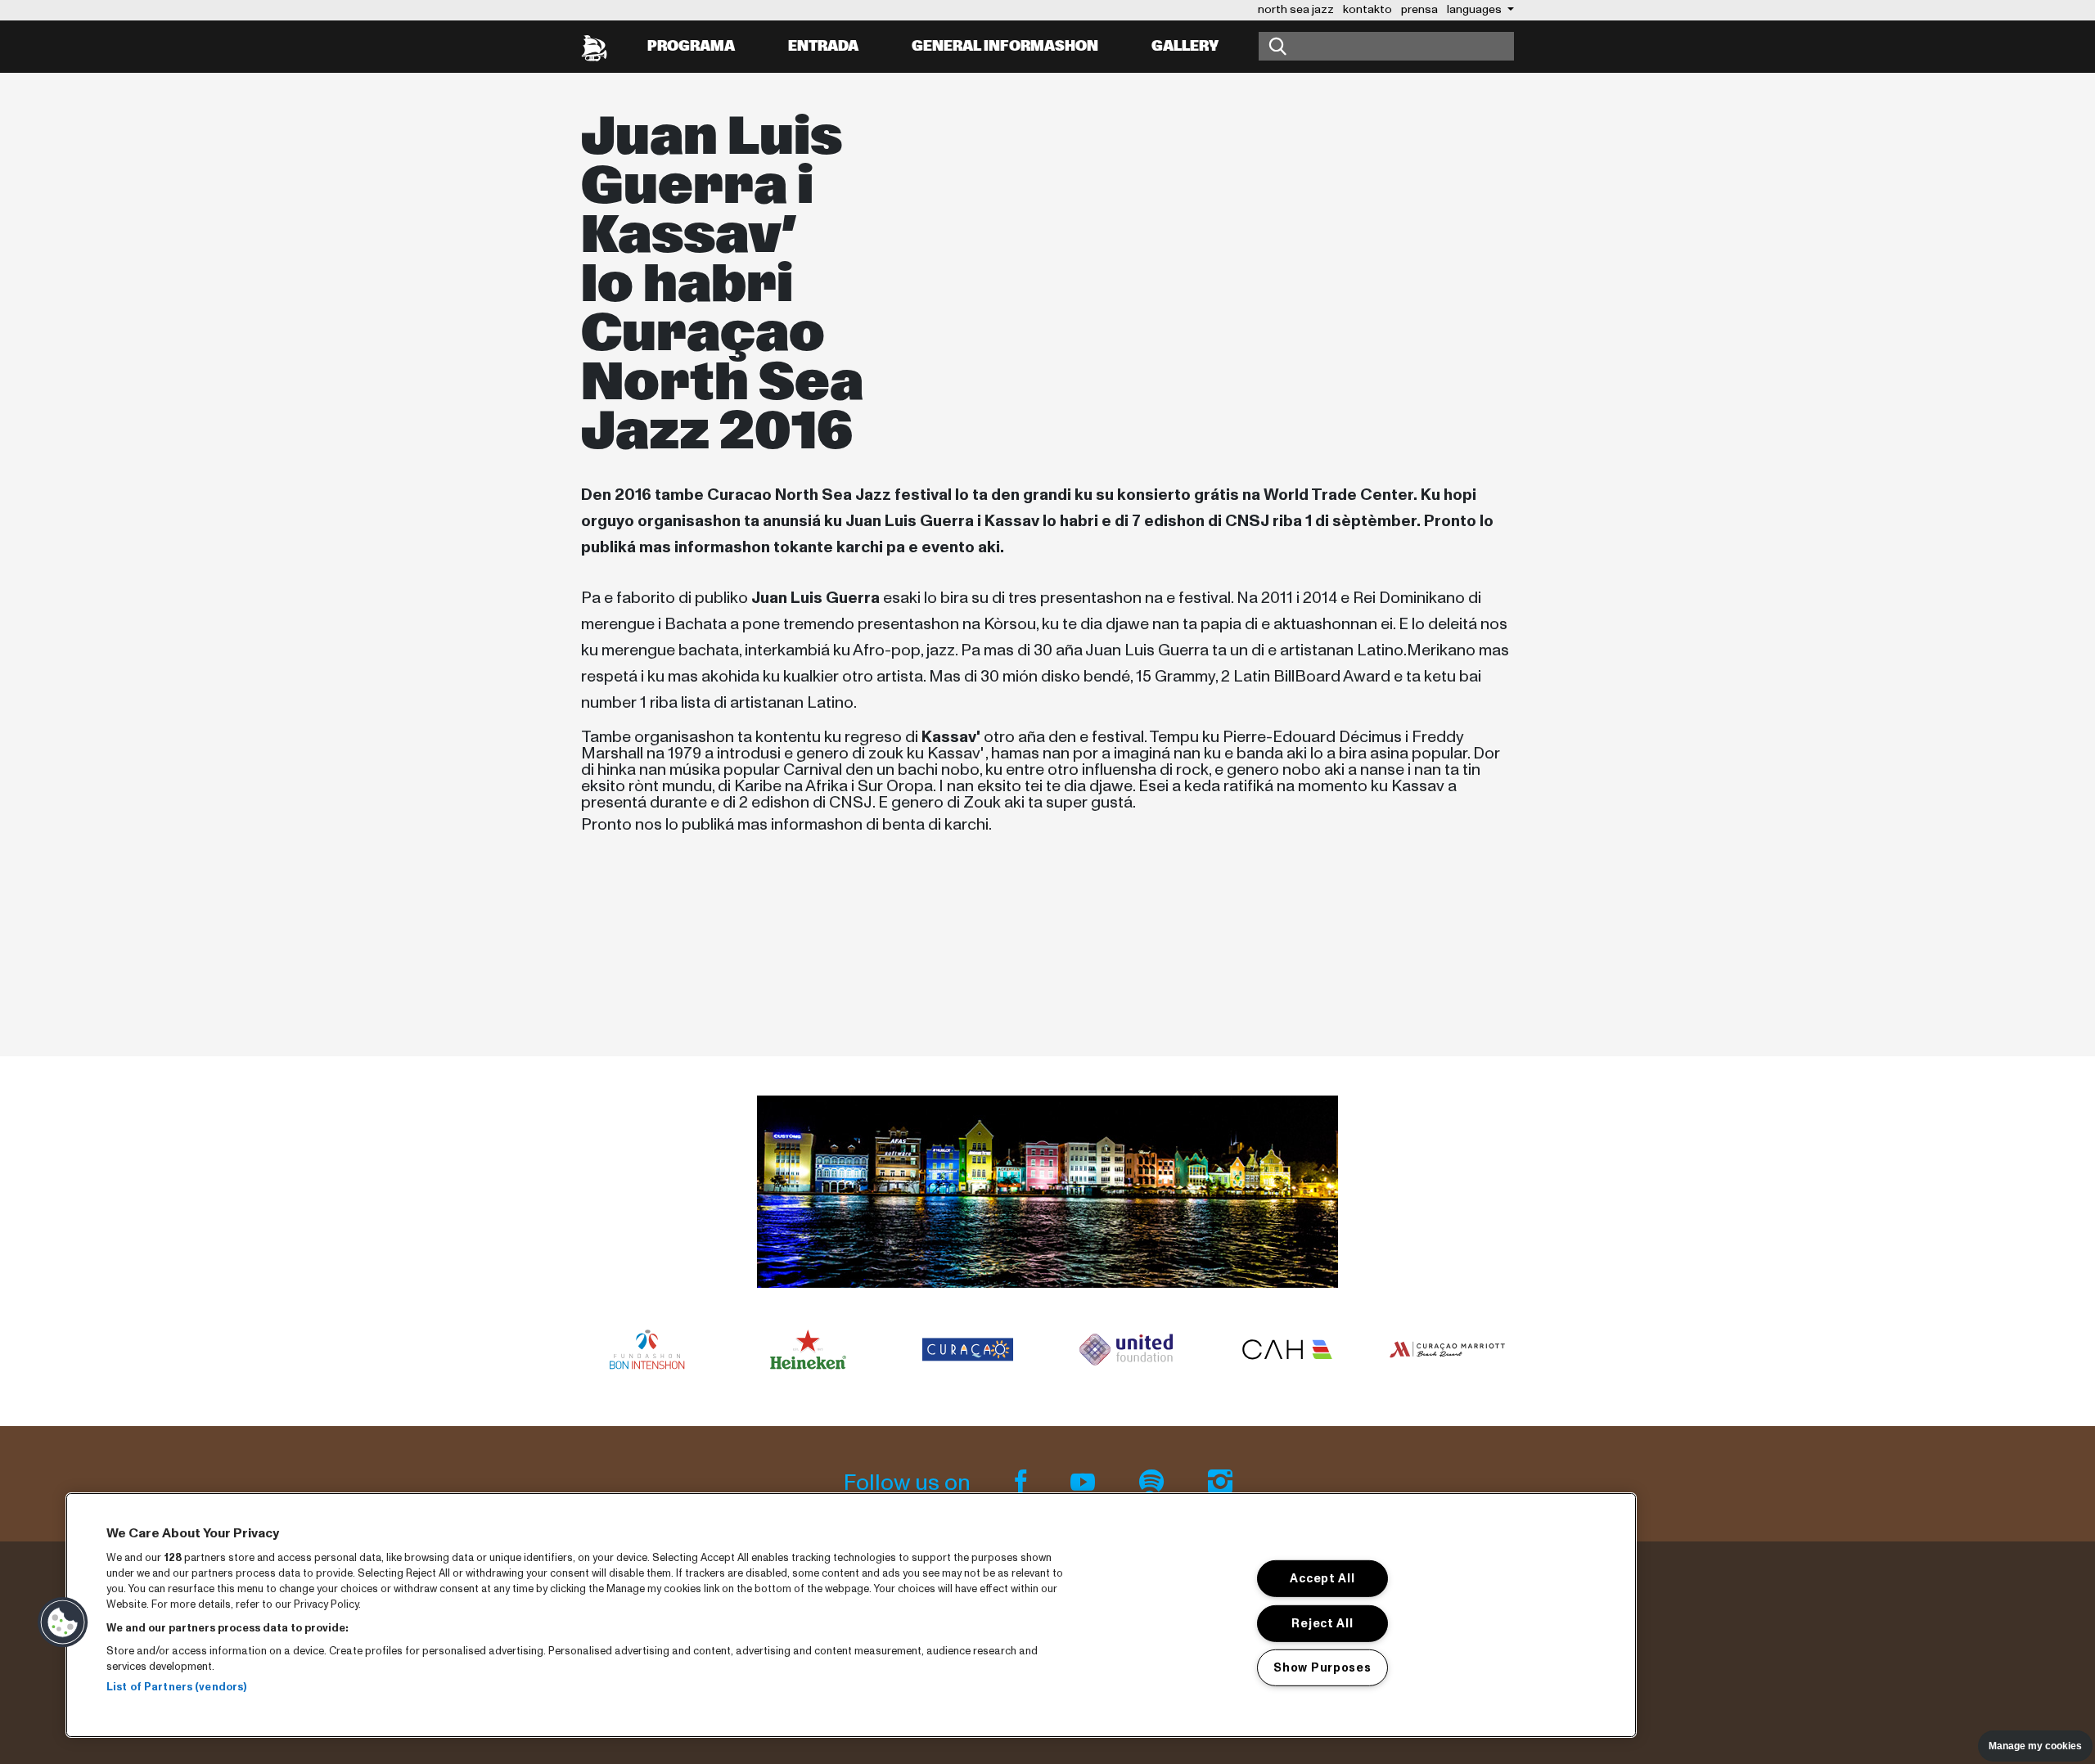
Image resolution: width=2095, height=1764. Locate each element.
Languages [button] (1476, 9)
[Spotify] (1154, 1483)
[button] (63, 1622)
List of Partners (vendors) (176, 1687)
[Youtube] (1085, 1483)
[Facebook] (1023, 1483)
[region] (851, 1615)
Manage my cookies (2035, 1746)
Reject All (1322, 1622)
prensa (1419, 9)
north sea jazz (1296, 9)
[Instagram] (1220, 1483)
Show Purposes (1322, 1667)
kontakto (1367, 9)
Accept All (1322, 1578)
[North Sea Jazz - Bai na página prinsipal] (594, 47)
